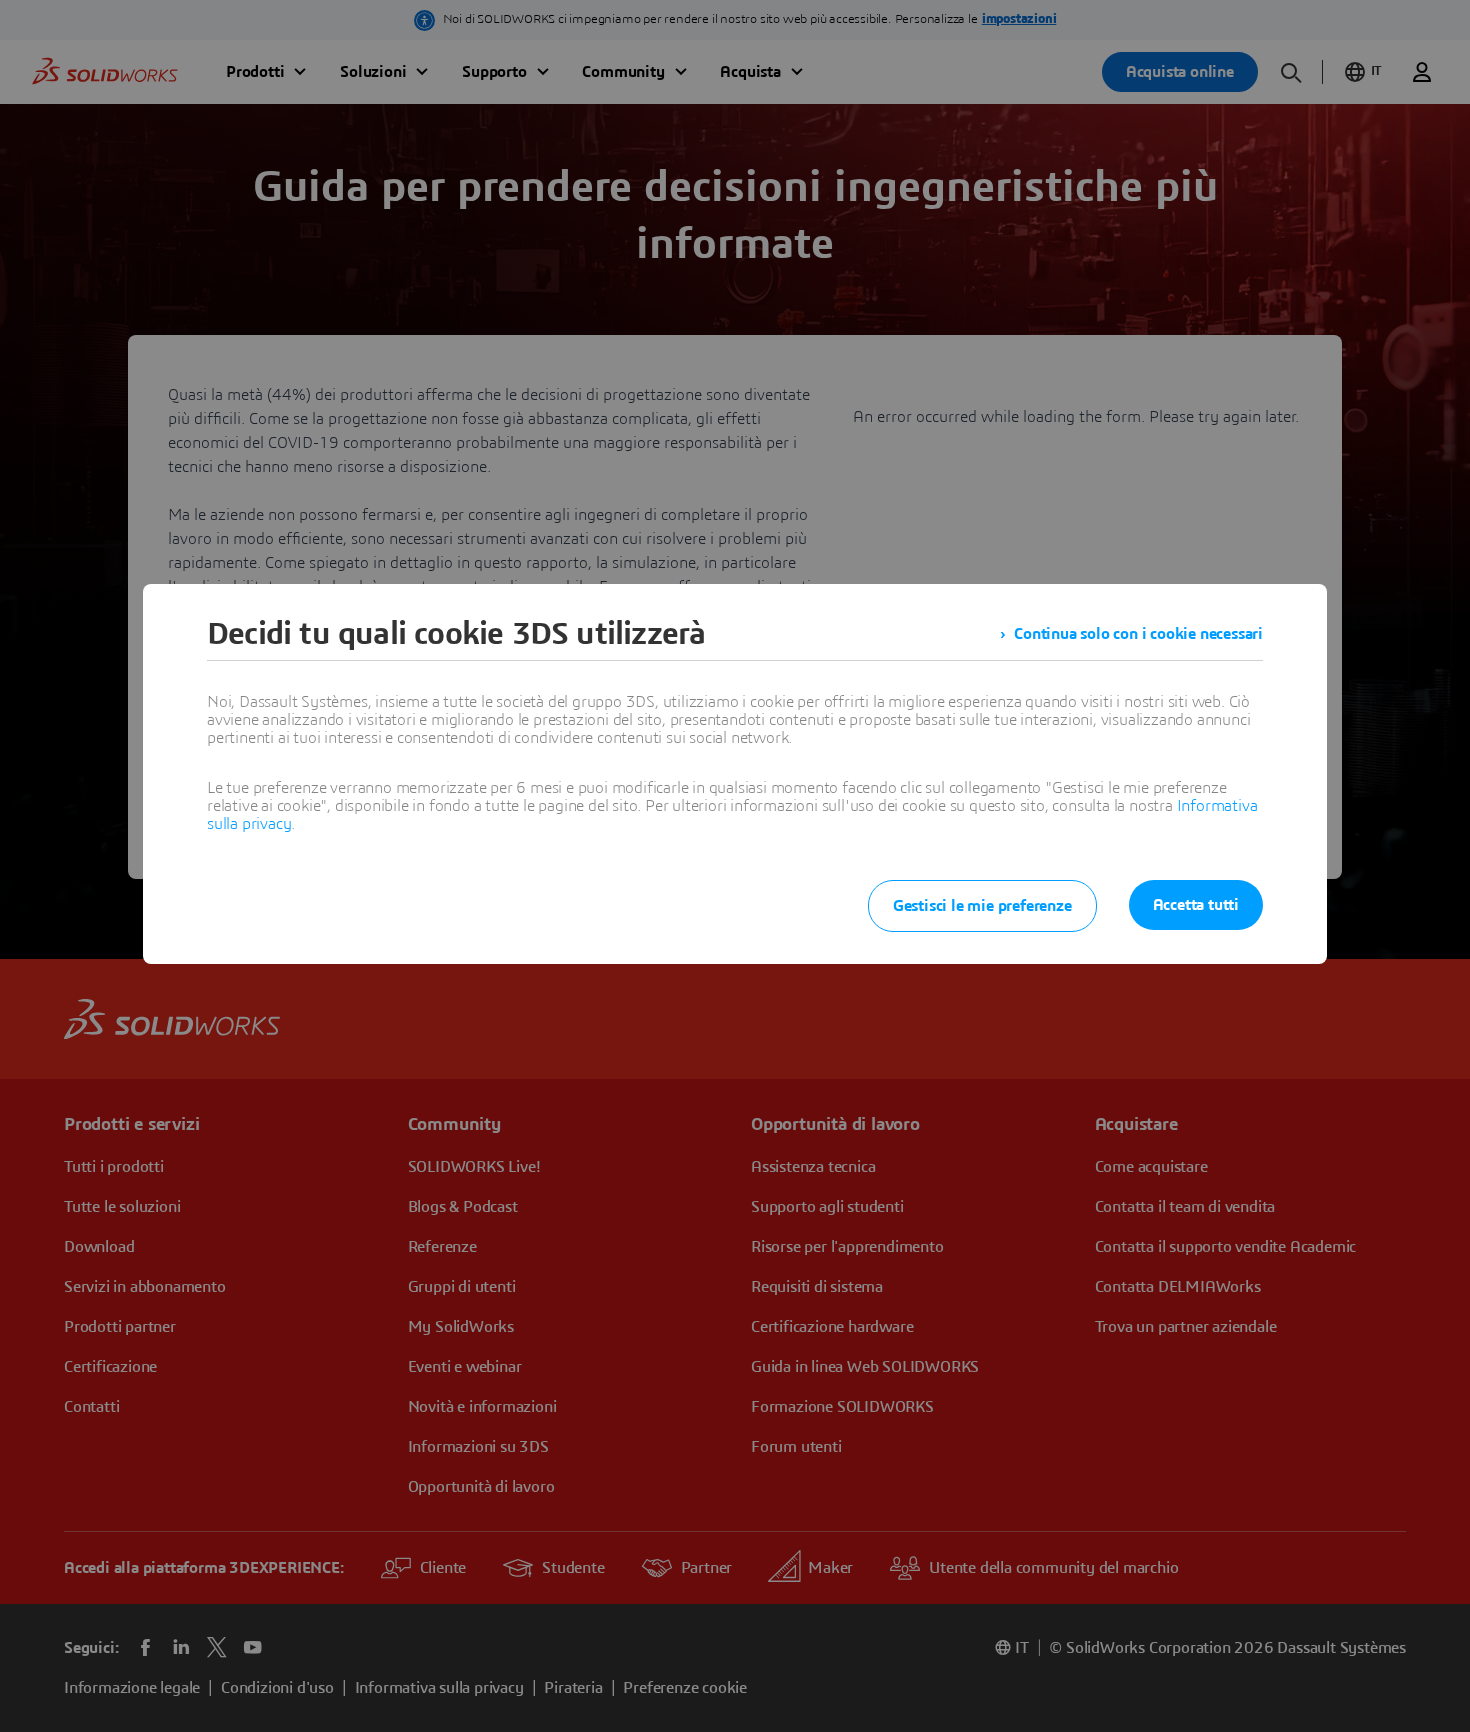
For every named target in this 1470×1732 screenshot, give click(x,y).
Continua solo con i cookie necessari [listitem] (1138, 634)
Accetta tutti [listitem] (1196, 905)
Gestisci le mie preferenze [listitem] (982, 906)
